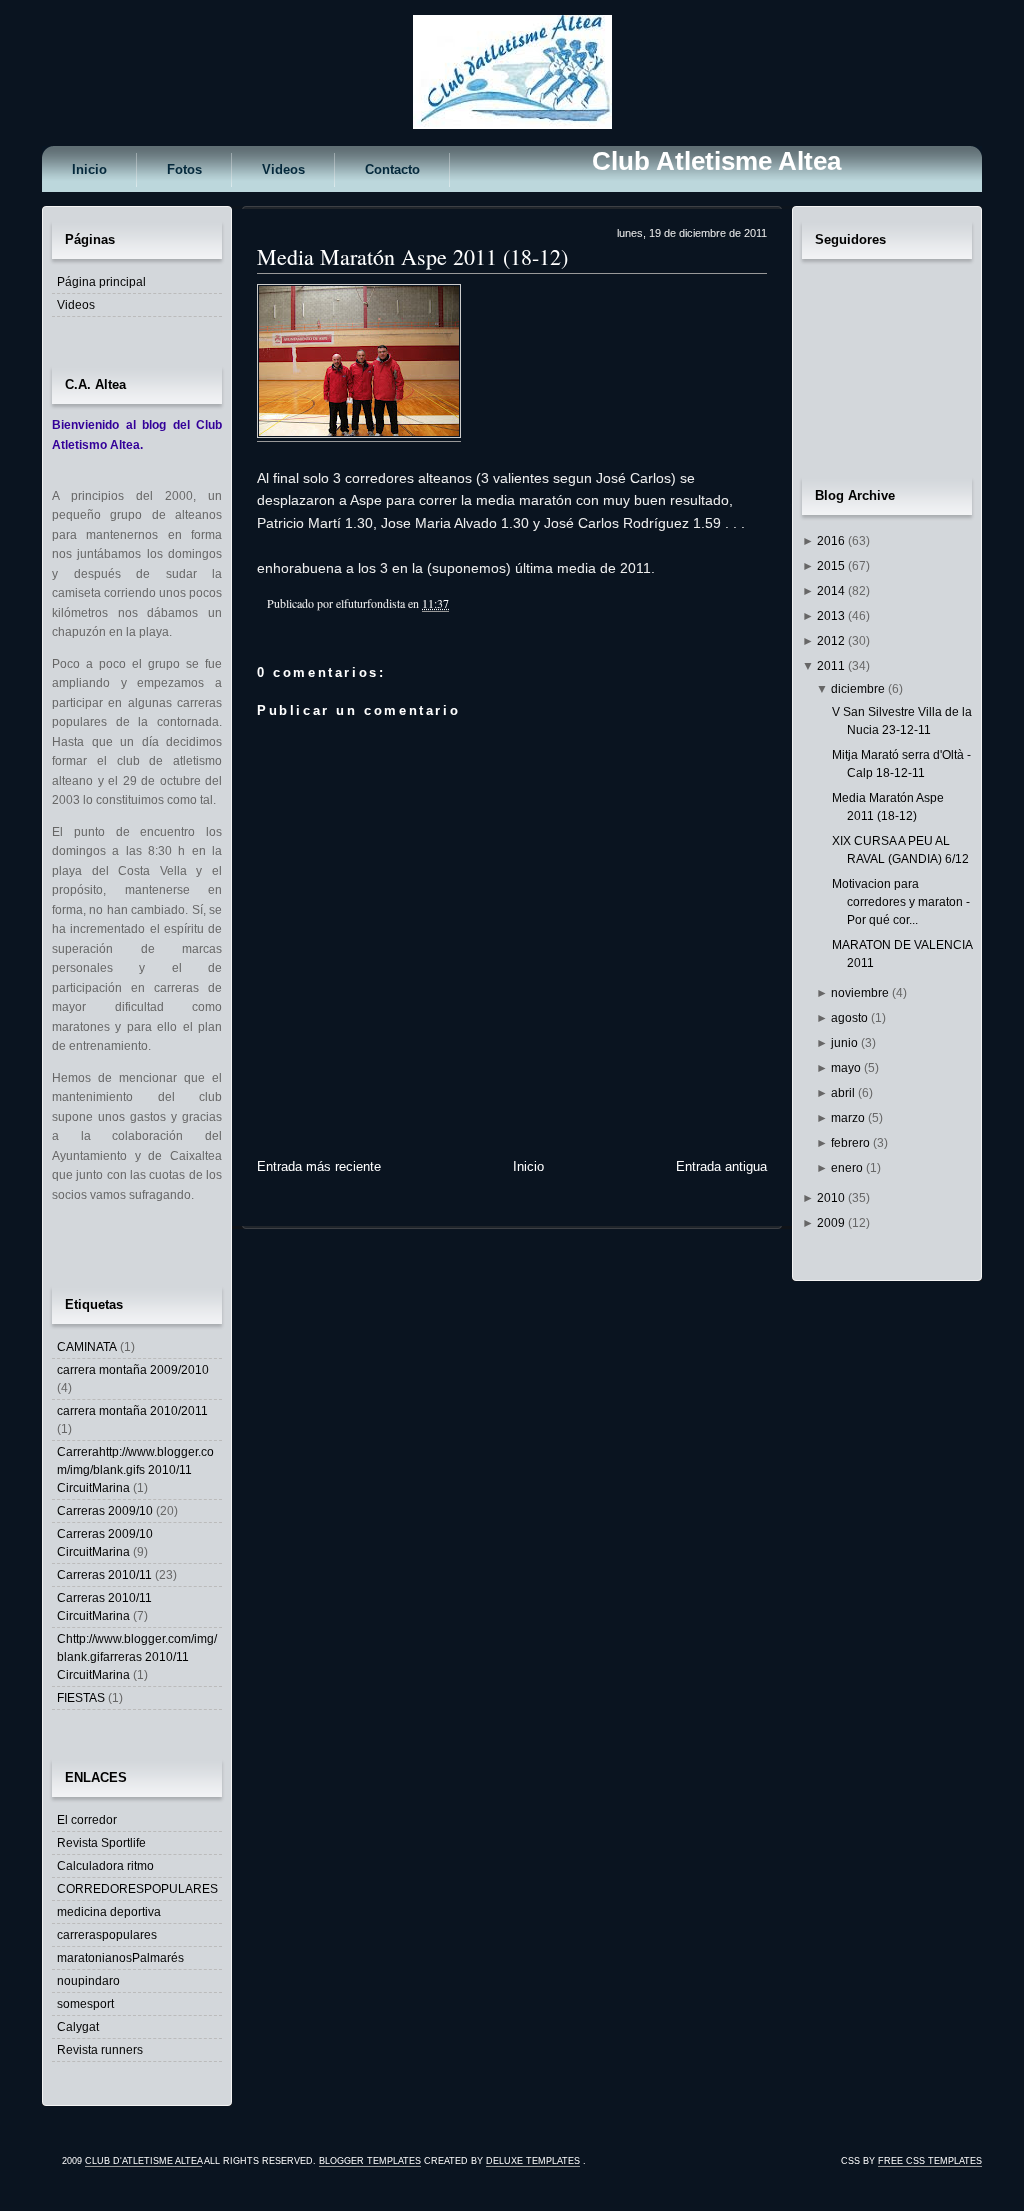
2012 (832, 641)
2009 (832, 1223)
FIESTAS (81, 1698)
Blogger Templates (370, 2161)
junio (846, 1043)
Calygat (78, 2027)
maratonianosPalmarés (120, 1958)
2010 (832, 1198)
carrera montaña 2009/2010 (133, 1370)
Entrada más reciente (319, 1166)
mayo (847, 1068)
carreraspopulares (107, 1935)
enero (848, 1168)
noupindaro (88, 1981)
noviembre (861, 993)
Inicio (89, 169)
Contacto (392, 169)
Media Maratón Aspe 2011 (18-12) (412, 256)
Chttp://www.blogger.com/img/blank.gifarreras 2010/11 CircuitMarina (137, 1657)
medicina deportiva (109, 1912)
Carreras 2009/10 (105, 1511)
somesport (85, 2004)
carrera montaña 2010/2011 (132, 1411)
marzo (849, 1118)
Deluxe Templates (533, 2161)
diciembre (859, 689)
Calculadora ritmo (105, 1866)
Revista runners (100, 2050)
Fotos (184, 169)
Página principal (101, 282)
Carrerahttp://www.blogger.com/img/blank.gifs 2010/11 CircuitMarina (135, 1470)
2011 (832, 666)
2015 (832, 566)
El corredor (87, 1820)
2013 (832, 616)
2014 (832, 591)
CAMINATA (87, 1347)
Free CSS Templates (930, 2161)
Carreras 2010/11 (104, 1575)
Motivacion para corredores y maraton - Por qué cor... (901, 902)
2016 (832, 541)
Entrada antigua (721, 1166)
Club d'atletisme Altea (143, 2161)
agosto (851, 1018)
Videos (283, 169)
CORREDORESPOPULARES (137, 1889)
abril (844, 1093)
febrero (852, 1143)
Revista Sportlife (101, 1843)
